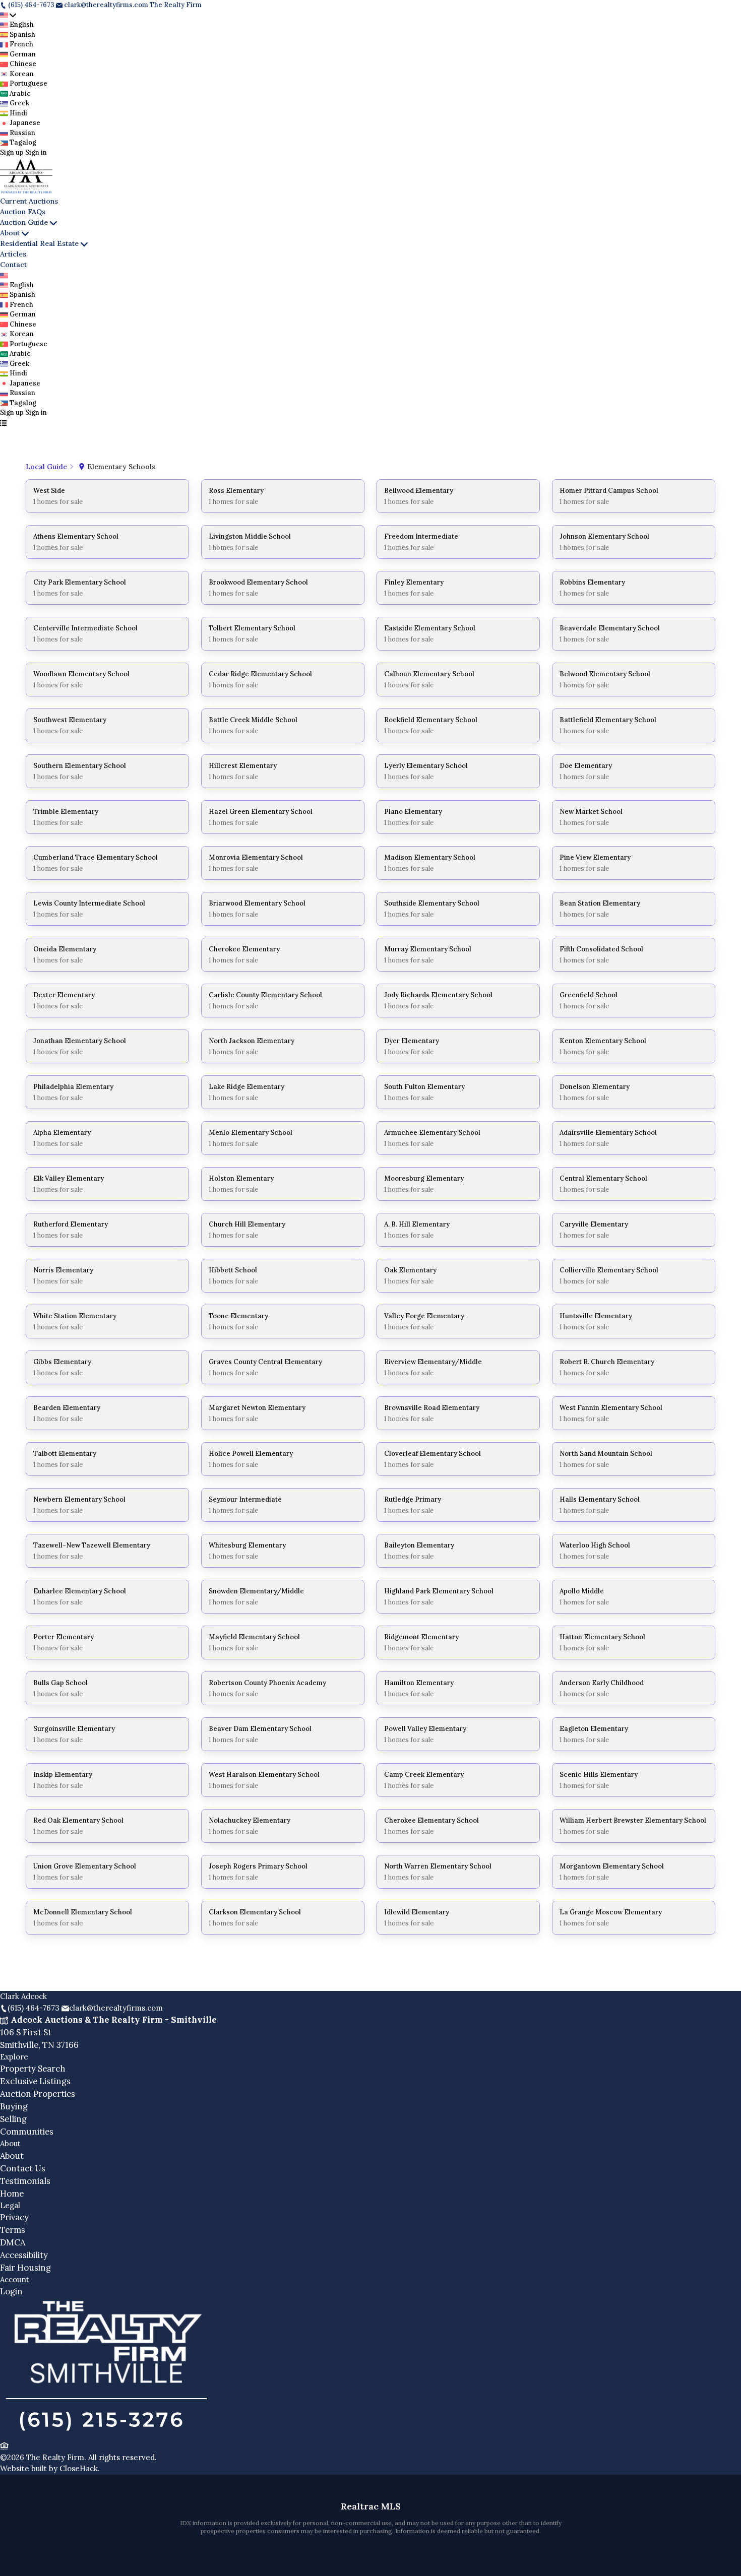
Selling (13, 2119)
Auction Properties (38, 2094)
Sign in (36, 152)
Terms (13, 2230)
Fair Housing (25, 2268)
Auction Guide (24, 222)
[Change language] (8, 15)
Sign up (12, 152)
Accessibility (24, 2255)
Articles (13, 254)
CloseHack (79, 2468)
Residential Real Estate (39, 243)
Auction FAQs (23, 212)
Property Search (33, 2069)
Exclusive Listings (35, 2081)
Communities (27, 2132)
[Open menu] (3, 423)
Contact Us (23, 2168)
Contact (13, 265)
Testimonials (25, 2181)
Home (12, 2194)
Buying (14, 2106)
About (10, 233)
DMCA (13, 2242)
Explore (14, 2057)
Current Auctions (29, 201)
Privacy (14, 2217)
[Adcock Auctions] (106, 2433)
